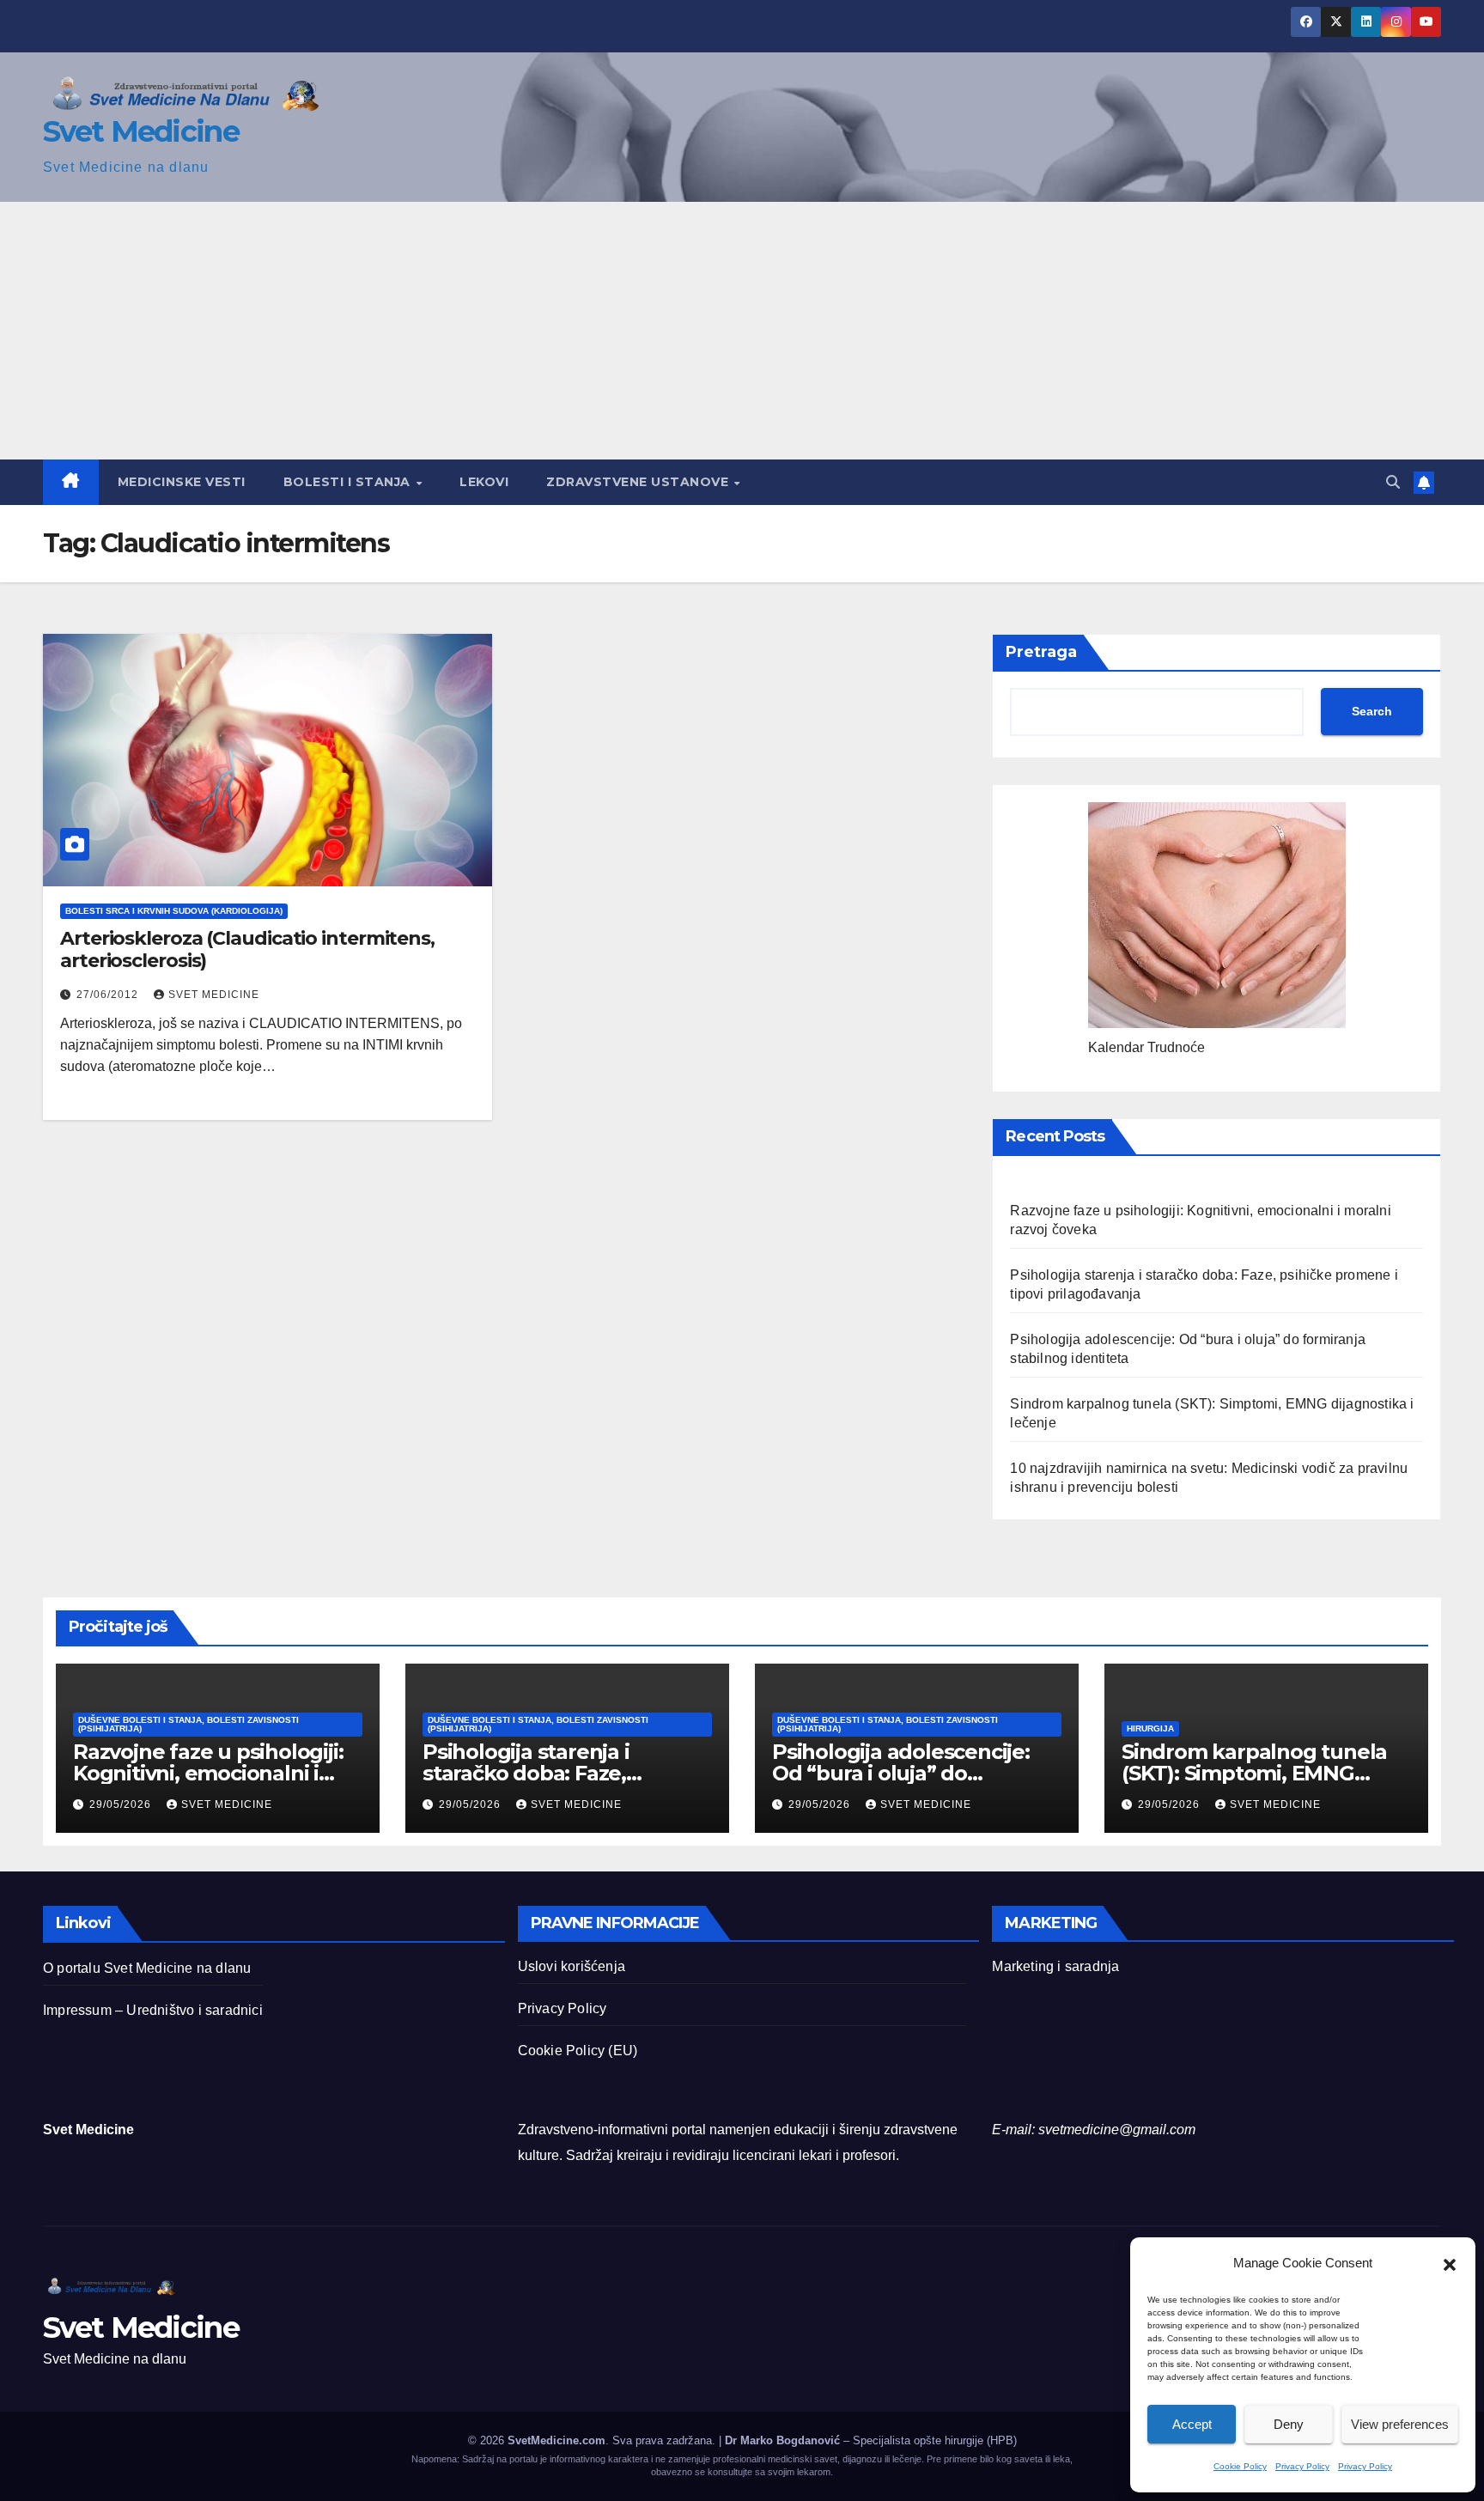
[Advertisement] (742, 331)
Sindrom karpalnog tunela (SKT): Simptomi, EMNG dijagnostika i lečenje (1254, 1773)
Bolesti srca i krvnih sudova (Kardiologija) (174, 911)
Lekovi (484, 482)
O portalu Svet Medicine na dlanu (147, 1968)
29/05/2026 (122, 1804)
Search (1372, 711)
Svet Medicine (141, 131)
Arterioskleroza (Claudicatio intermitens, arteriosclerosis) (247, 949)
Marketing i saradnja (1055, 1966)
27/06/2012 (109, 995)
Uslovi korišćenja (572, 1966)
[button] (1450, 2263)
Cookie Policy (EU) (578, 2051)
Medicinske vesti (182, 482)
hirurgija (1150, 1728)
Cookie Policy (1240, 2466)
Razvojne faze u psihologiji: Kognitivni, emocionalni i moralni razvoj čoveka (208, 1773)
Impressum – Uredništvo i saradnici (153, 2010)
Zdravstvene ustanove (639, 482)
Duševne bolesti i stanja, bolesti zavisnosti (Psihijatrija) (189, 1724)
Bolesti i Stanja (349, 482)
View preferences (1400, 2424)
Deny (1289, 2424)
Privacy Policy (1302, 2466)
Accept (1192, 2424)
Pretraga (1041, 652)
